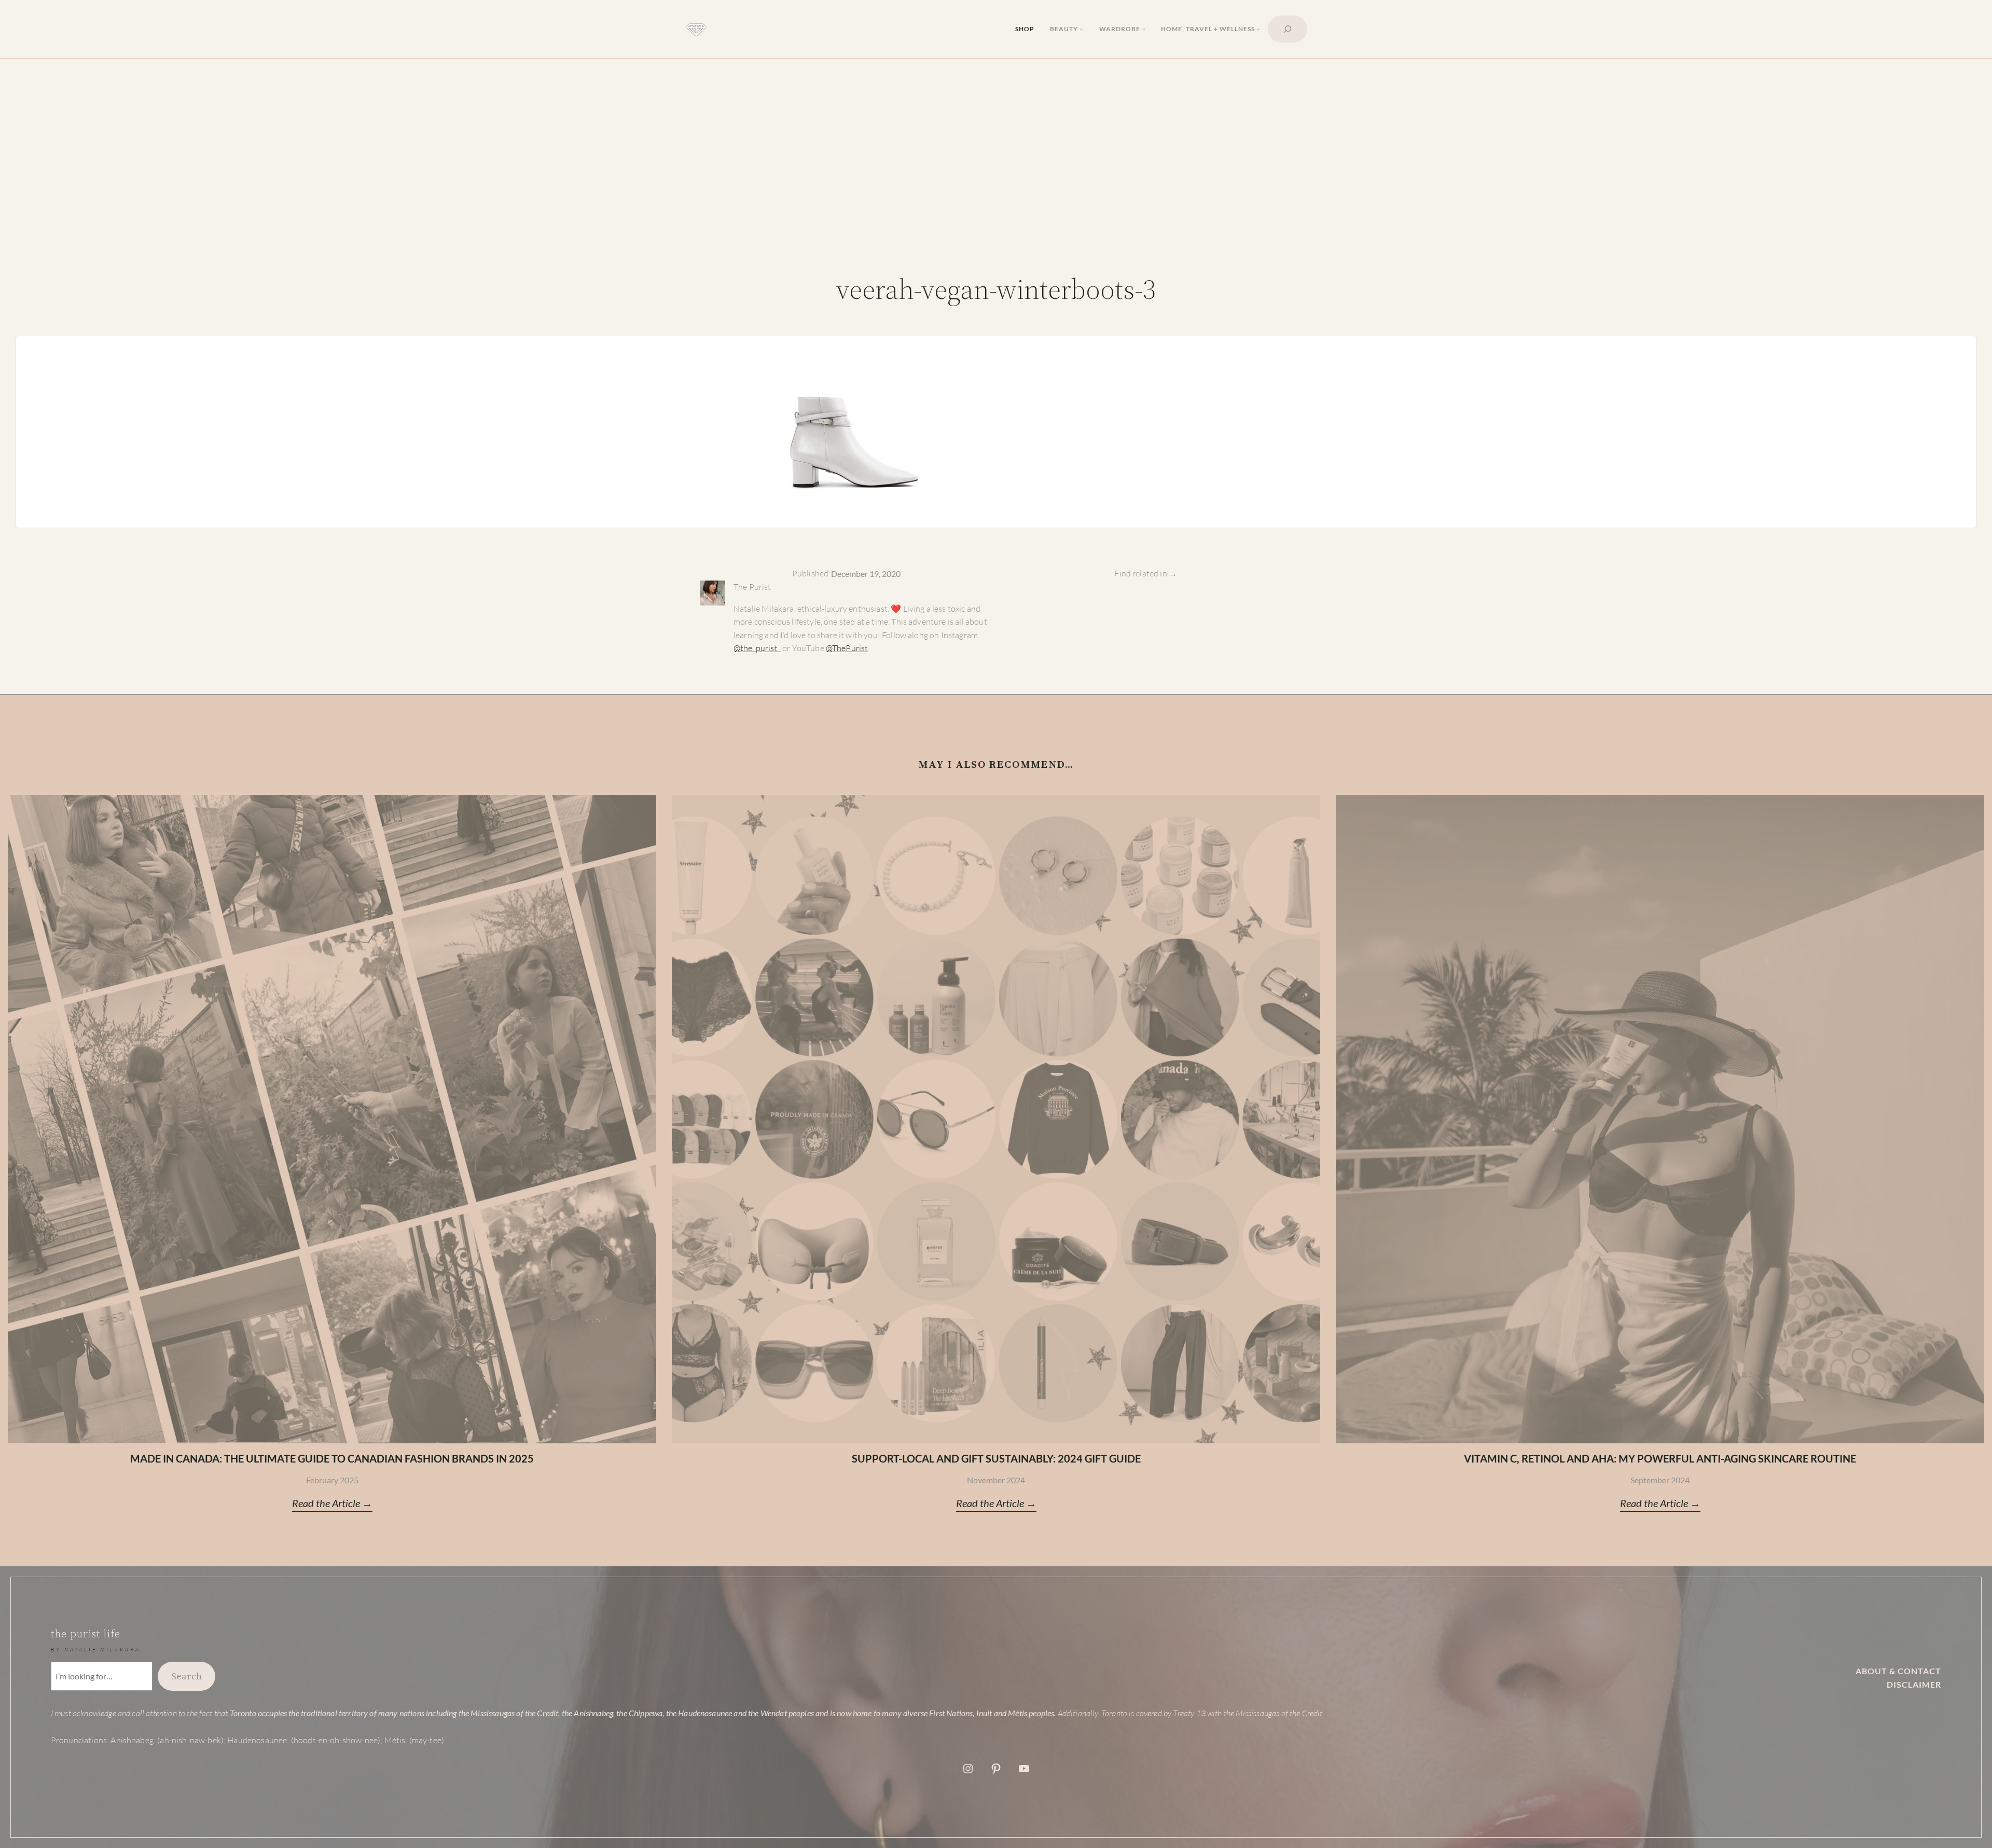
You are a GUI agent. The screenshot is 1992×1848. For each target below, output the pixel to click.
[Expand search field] (1288, 29)
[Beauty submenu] (1081, 29)
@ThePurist (847, 648)
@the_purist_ (757, 648)
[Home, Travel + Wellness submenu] (1258, 29)
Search (186, 1676)
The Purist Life (86, 1634)
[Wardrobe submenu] (1144, 29)
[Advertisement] (996, 178)
